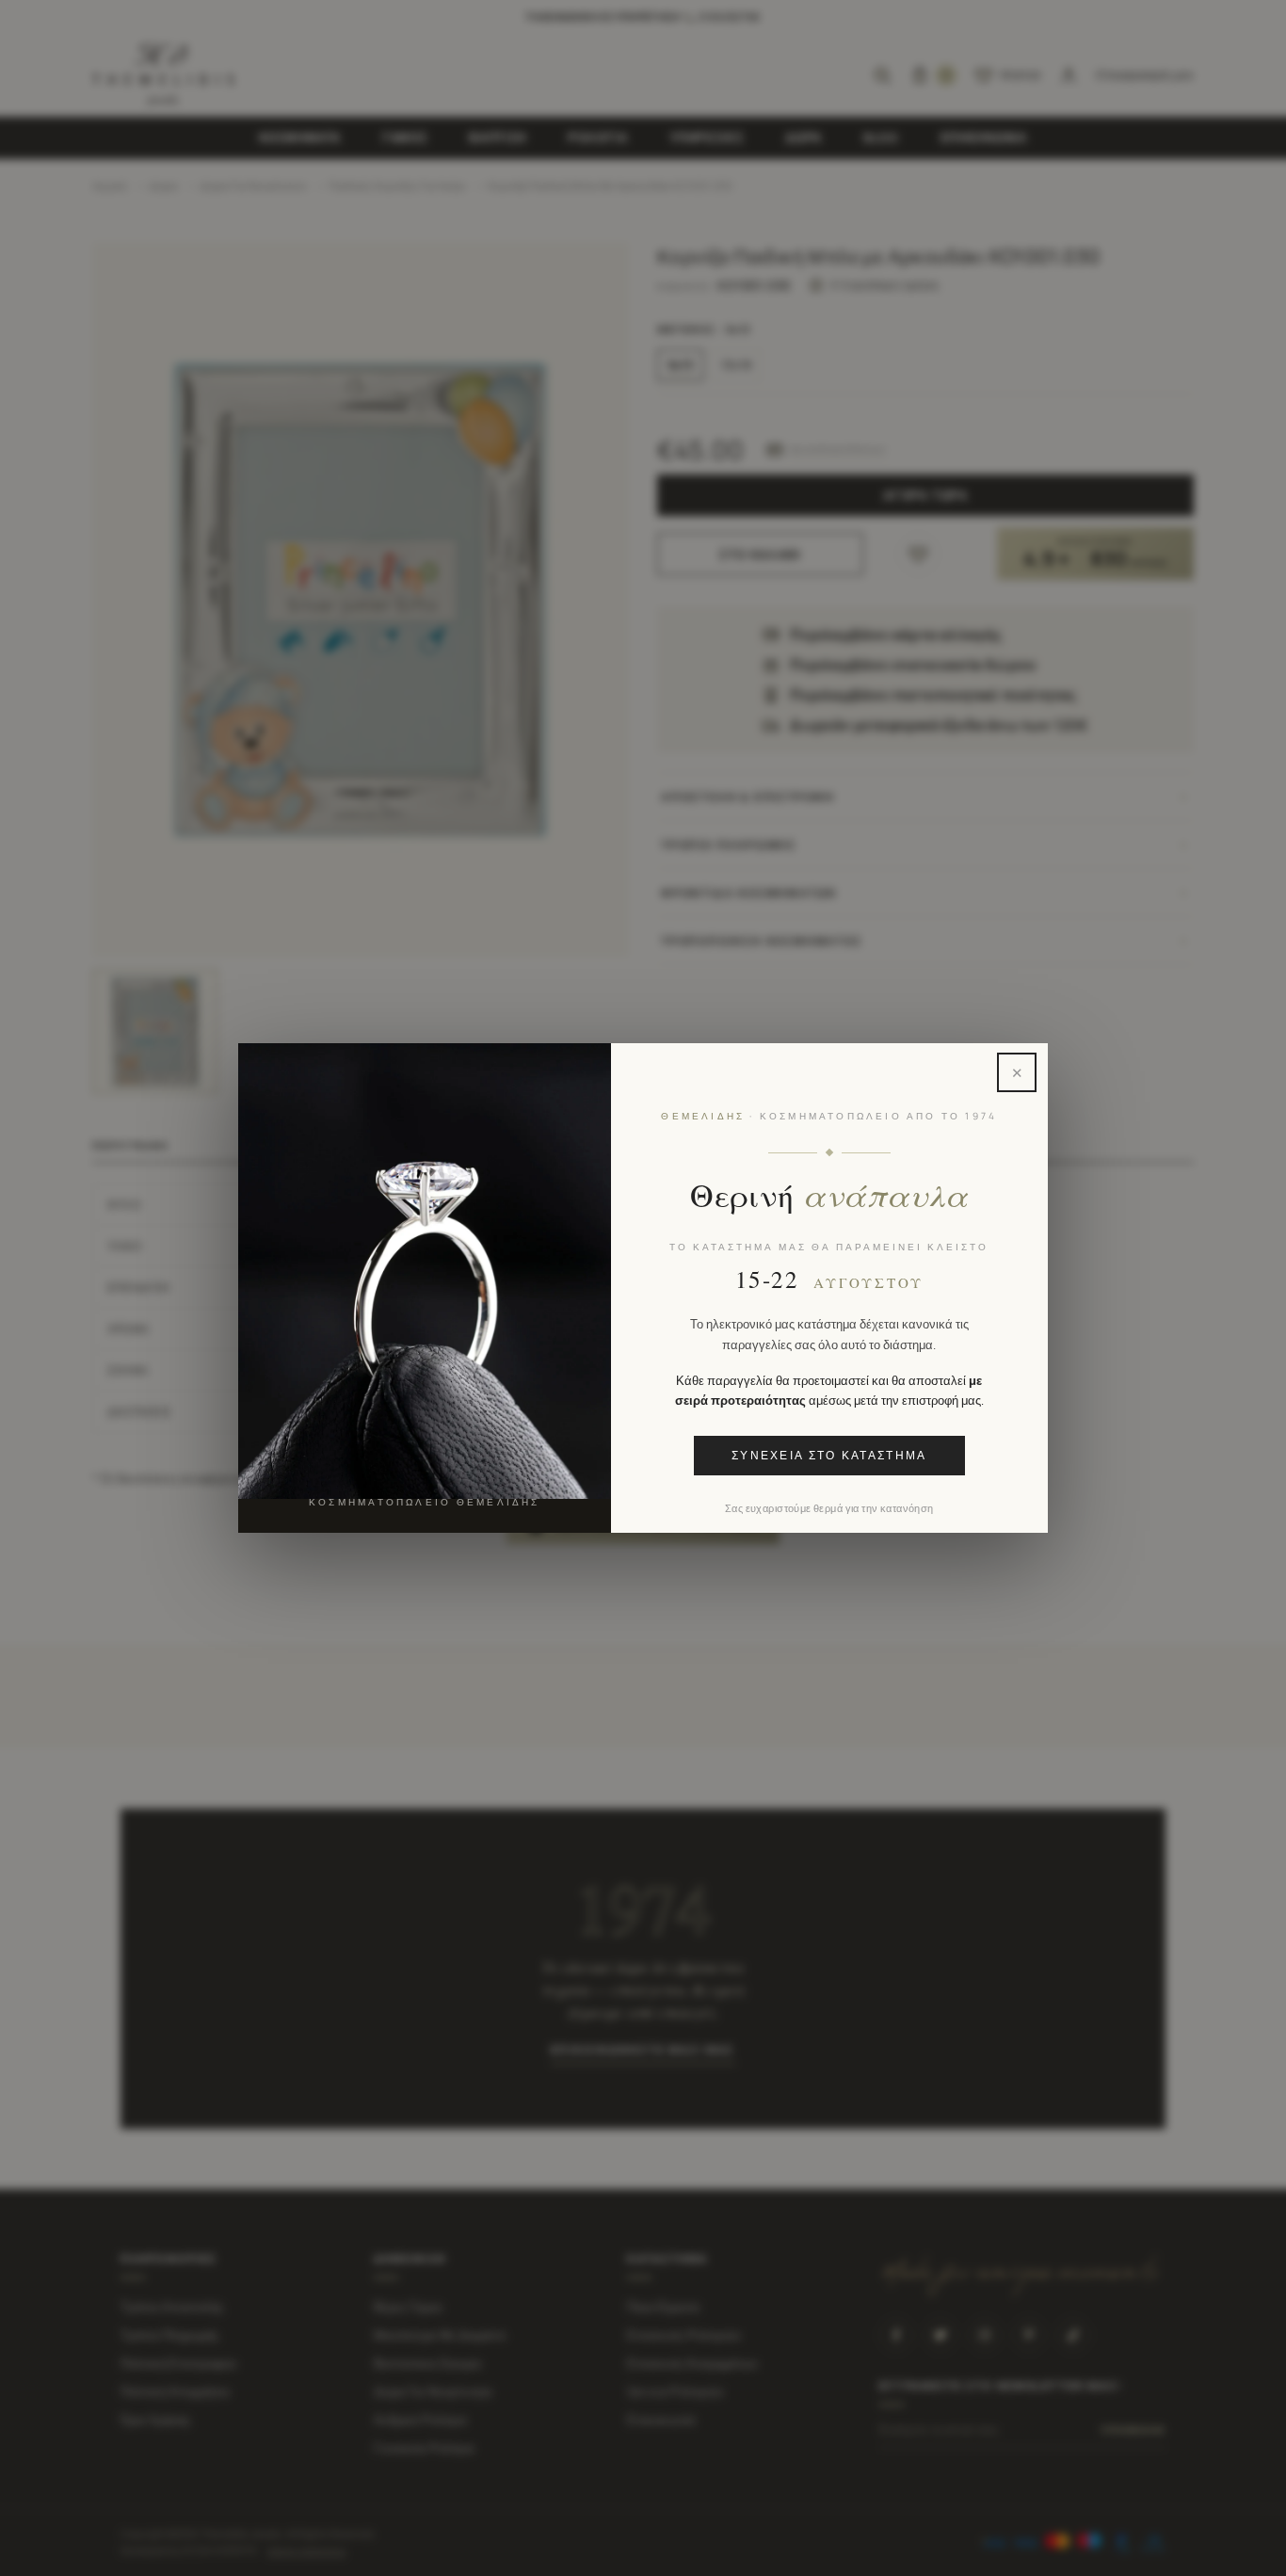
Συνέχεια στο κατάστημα (829, 1456)
